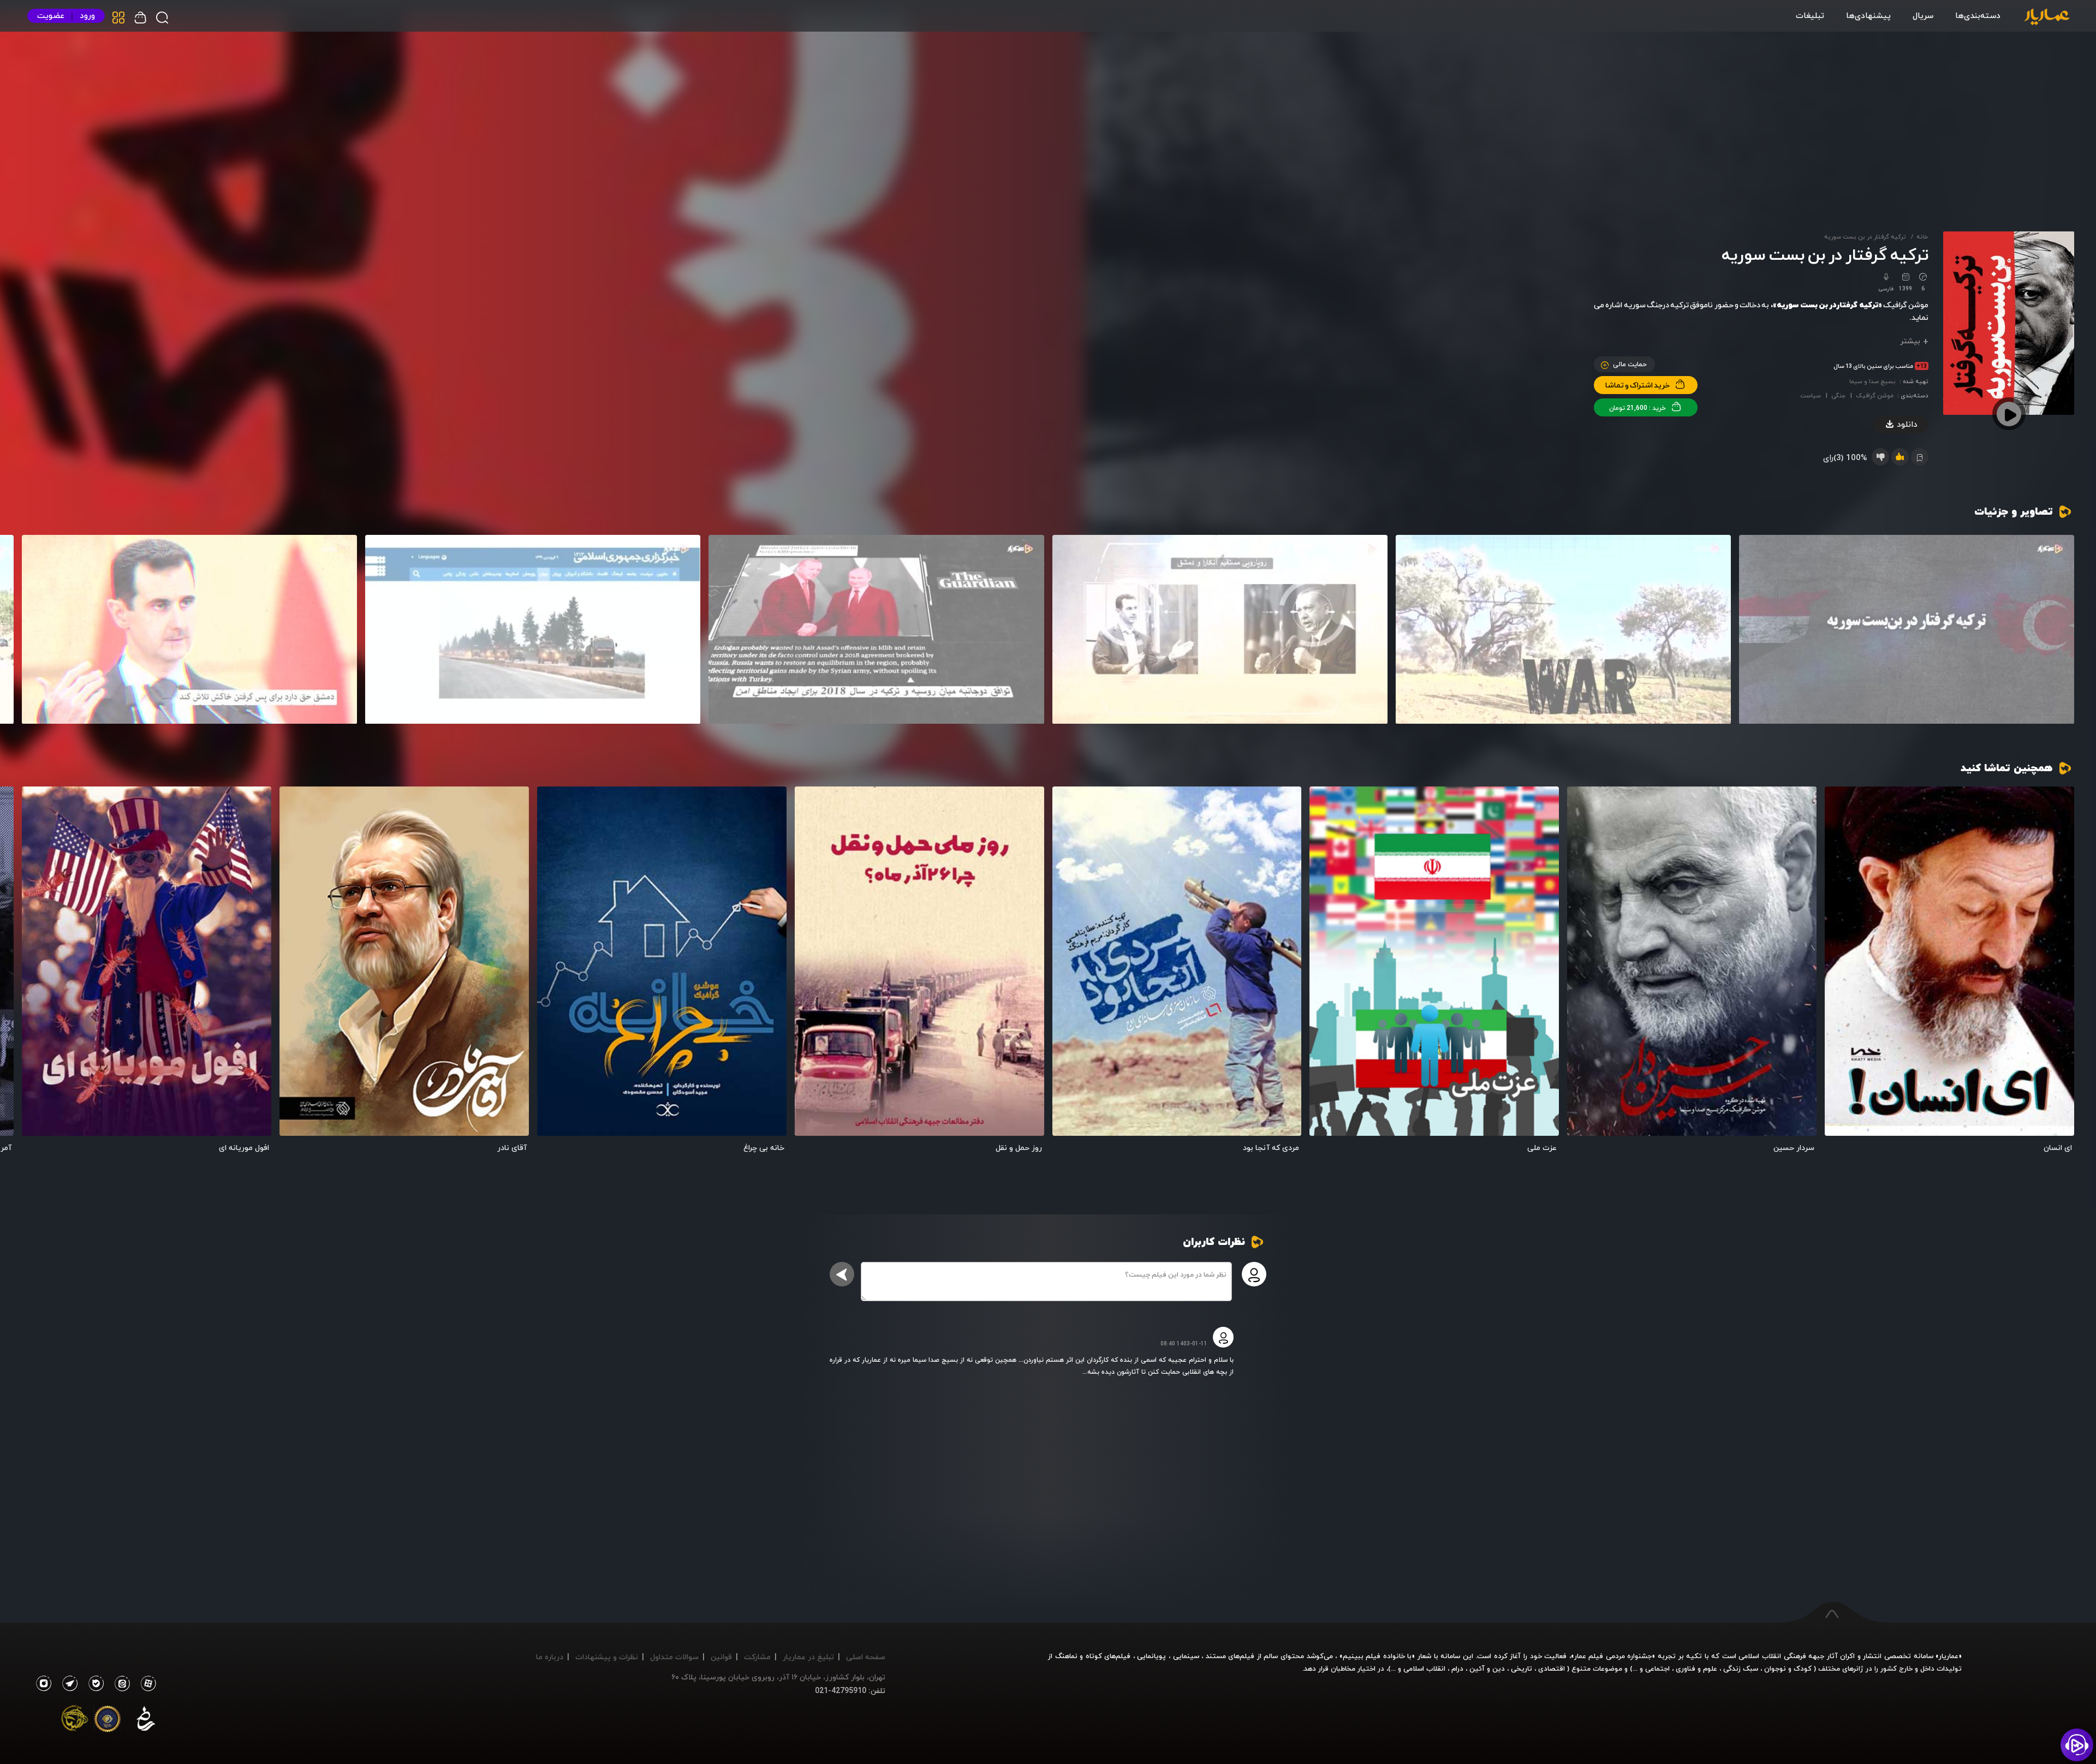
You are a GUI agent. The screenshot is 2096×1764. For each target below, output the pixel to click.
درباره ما (550, 1657)
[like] (1900, 457)
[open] (1949, 961)
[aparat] (146, 1684)
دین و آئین (1487, 1668)
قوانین (721, 1657)
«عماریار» (1949, 1656)
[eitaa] (120, 1684)
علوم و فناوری (1696, 1668)
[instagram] (43, 1684)
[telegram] (67, 1684)
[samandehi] (146, 1721)
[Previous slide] (2061, 624)
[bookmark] (1848, 807)
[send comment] (842, 1274)
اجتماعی (1656, 1668)
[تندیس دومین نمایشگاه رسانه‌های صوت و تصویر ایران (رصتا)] (75, 1721)
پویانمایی (1151, 1656)
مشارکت (757, 1657)
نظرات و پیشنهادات (607, 1657)
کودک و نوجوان (1788, 1668)
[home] (2047, 17)
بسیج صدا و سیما (1872, 381)
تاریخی (1522, 1668)
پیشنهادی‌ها (1868, 15)
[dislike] (1880, 457)
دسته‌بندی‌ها (1978, 15)
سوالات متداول (674, 1657)
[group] (1907, 630)
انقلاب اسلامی (1423, 1668)
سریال (1923, 15)
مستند (1216, 1656)
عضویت (51, 16)
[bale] (93, 1684)
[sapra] (108, 1721)
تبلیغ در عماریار (808, 1657)
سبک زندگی (1741, 1668)
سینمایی (1186, 1656)
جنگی (1838, 395)
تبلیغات (1810, 15)
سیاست (1811, 395)
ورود (87, 16)
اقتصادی (1552, 1668)
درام (1457, 1668)
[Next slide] (35, 624)
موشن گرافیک (1875, 395)
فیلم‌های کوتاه (1108, 1656)
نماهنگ (1066, 1656)
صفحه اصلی (866, 1657)
